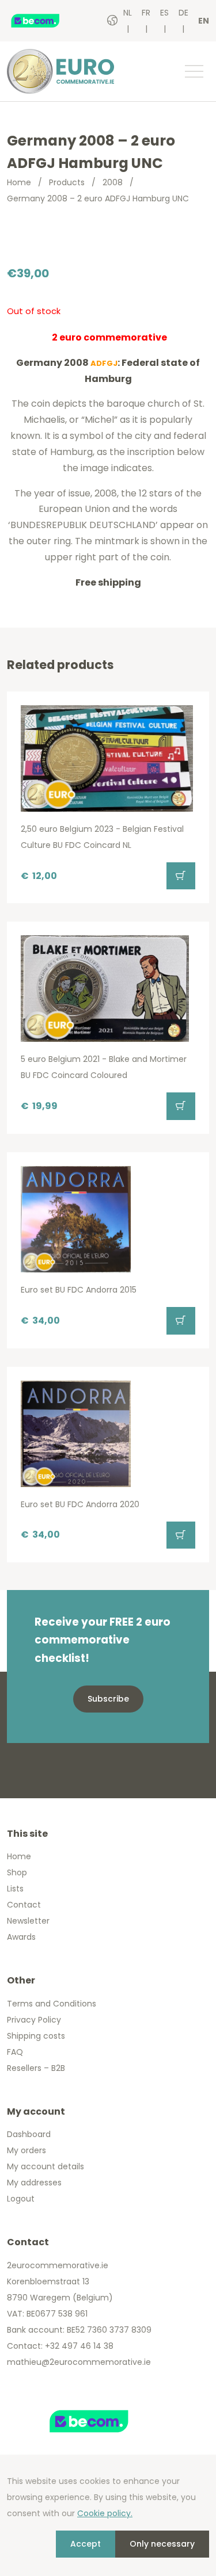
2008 (113, 182)
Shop (17, 1872)
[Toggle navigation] (194, 71)
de (183, 13)
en (204, 21)
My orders (26, 2150)
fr (146, 13)
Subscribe (108, 1699)
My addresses (34, 2183)
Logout (21, 2199)
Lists (15, 1889)
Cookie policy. (105, 2513)
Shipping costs (36, 2036)
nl (128, 13)
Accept (86, 2544)
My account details (46, 2166)
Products (67, 182)
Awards (21, 1937)
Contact (24, 1905)
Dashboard (29, 2134)
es (164, 13)
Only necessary (162, 2544)
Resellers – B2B (36, 2068)
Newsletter (28, 1921)
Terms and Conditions (52, 2004)
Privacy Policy (34, 2020)
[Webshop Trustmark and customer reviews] (47, 21)
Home (19, 182)
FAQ (15, 2052)
